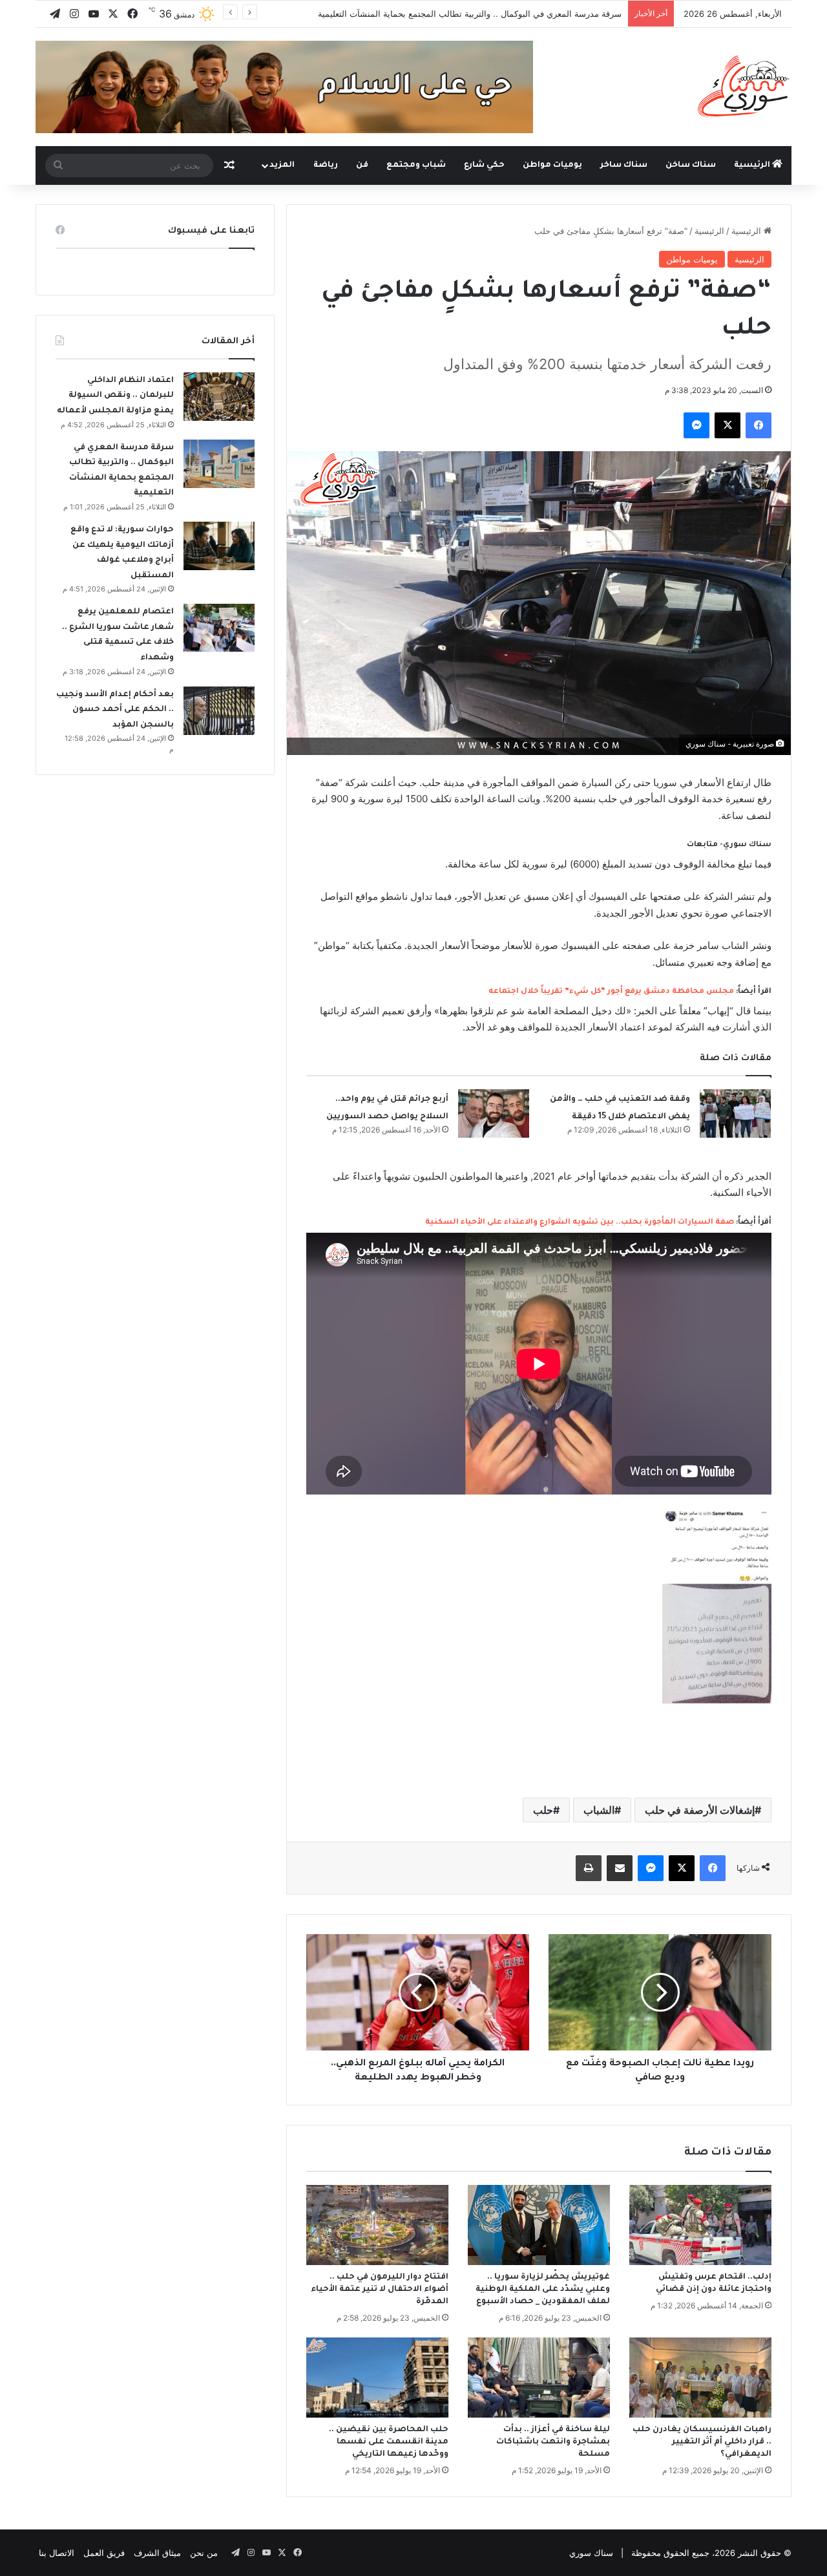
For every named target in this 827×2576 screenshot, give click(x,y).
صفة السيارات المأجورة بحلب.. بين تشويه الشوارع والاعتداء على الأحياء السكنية (580, 1223)
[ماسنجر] (696, 425)
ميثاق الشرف (157, 2553)
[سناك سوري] (745, 86)
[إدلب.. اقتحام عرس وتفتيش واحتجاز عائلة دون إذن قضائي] (700, 2225)
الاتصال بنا (57, 2553)
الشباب (599, 1810)
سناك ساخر (624, 165)
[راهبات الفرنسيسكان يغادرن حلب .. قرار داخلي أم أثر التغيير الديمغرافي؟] (700, 2378)
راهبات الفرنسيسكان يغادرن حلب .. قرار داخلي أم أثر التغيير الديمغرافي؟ (702, 2442)
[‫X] (728, 425)
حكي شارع (484, 165)
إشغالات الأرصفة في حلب (700, 1810)
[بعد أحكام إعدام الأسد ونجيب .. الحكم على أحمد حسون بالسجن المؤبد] (219, 711)
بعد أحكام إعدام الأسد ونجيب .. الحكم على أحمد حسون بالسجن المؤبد (115, 710)
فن (362, 165)
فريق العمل (104, 2553)
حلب (543, 1810)
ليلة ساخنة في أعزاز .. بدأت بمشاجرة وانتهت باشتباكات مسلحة (553, 2442)
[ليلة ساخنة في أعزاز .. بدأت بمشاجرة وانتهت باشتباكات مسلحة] (539, 2378)
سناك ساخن (691, 165)
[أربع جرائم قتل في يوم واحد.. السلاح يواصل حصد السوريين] (494, 1113)
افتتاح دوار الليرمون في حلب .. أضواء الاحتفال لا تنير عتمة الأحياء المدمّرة (380, 2290)
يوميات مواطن (552, 165)
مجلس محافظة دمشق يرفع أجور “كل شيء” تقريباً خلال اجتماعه (611, 992)
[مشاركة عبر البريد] (620, 1868)
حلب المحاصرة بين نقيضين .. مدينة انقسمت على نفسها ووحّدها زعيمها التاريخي (389, 2442)
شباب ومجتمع (416, 165)
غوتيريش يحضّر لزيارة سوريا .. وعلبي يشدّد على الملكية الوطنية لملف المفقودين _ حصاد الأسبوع (543, 2290)
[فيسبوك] (759, 425)
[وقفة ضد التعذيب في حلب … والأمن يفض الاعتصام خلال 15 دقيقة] (735, 1113)
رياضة (326, 165)
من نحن (204, 2553)
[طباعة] (589, 1868)
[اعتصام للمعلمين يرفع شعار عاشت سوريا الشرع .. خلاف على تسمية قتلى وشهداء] (219, 628)
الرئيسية (753, 165)
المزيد (282, 165)
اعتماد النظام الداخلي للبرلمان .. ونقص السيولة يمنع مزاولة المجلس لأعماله (115, 396)
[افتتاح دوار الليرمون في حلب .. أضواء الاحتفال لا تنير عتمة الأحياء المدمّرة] (377, 2225)
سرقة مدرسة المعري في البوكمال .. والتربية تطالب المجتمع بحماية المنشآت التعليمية (470, 14)
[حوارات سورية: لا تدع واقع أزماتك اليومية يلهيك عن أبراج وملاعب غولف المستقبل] (219, 546)
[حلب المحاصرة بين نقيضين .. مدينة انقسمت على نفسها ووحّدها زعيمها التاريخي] (377, 2378)
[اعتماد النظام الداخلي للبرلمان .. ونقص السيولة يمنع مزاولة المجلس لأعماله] (219, 397)
